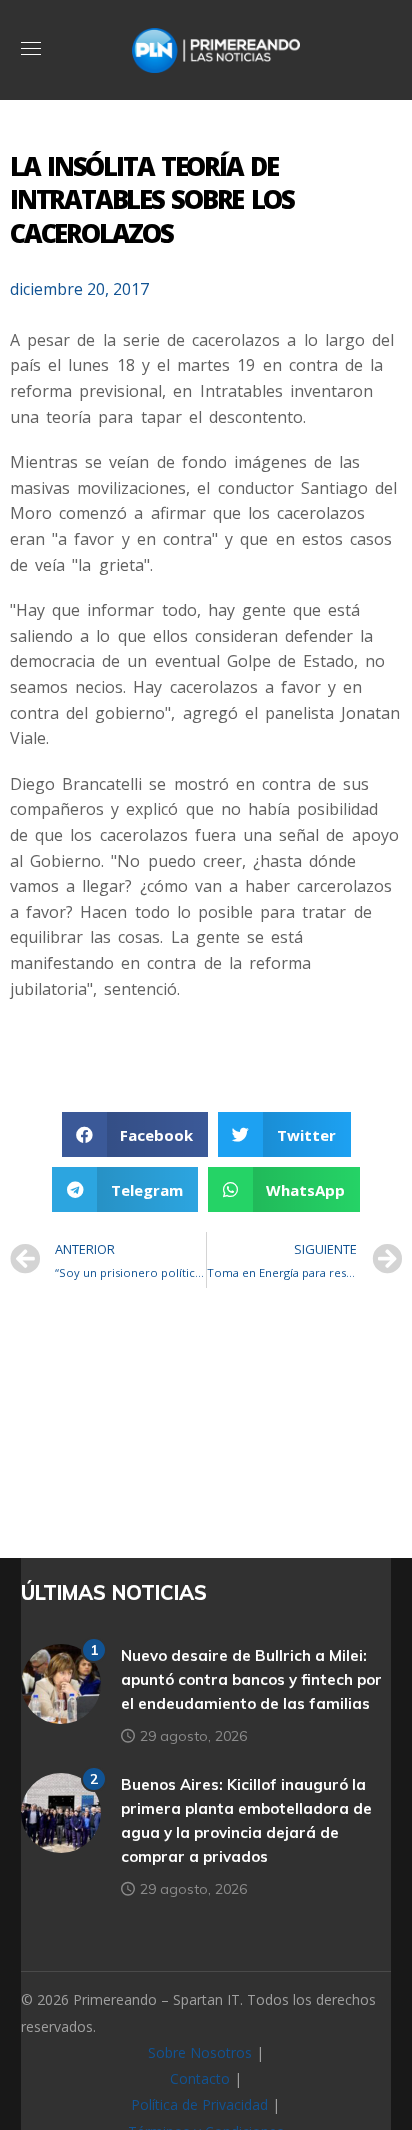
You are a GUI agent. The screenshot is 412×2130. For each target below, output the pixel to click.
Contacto (200, 2078)
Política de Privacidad (199, 2104)
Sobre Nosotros (200, 2052)
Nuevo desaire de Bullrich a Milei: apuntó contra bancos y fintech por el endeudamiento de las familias (251, 1679)
